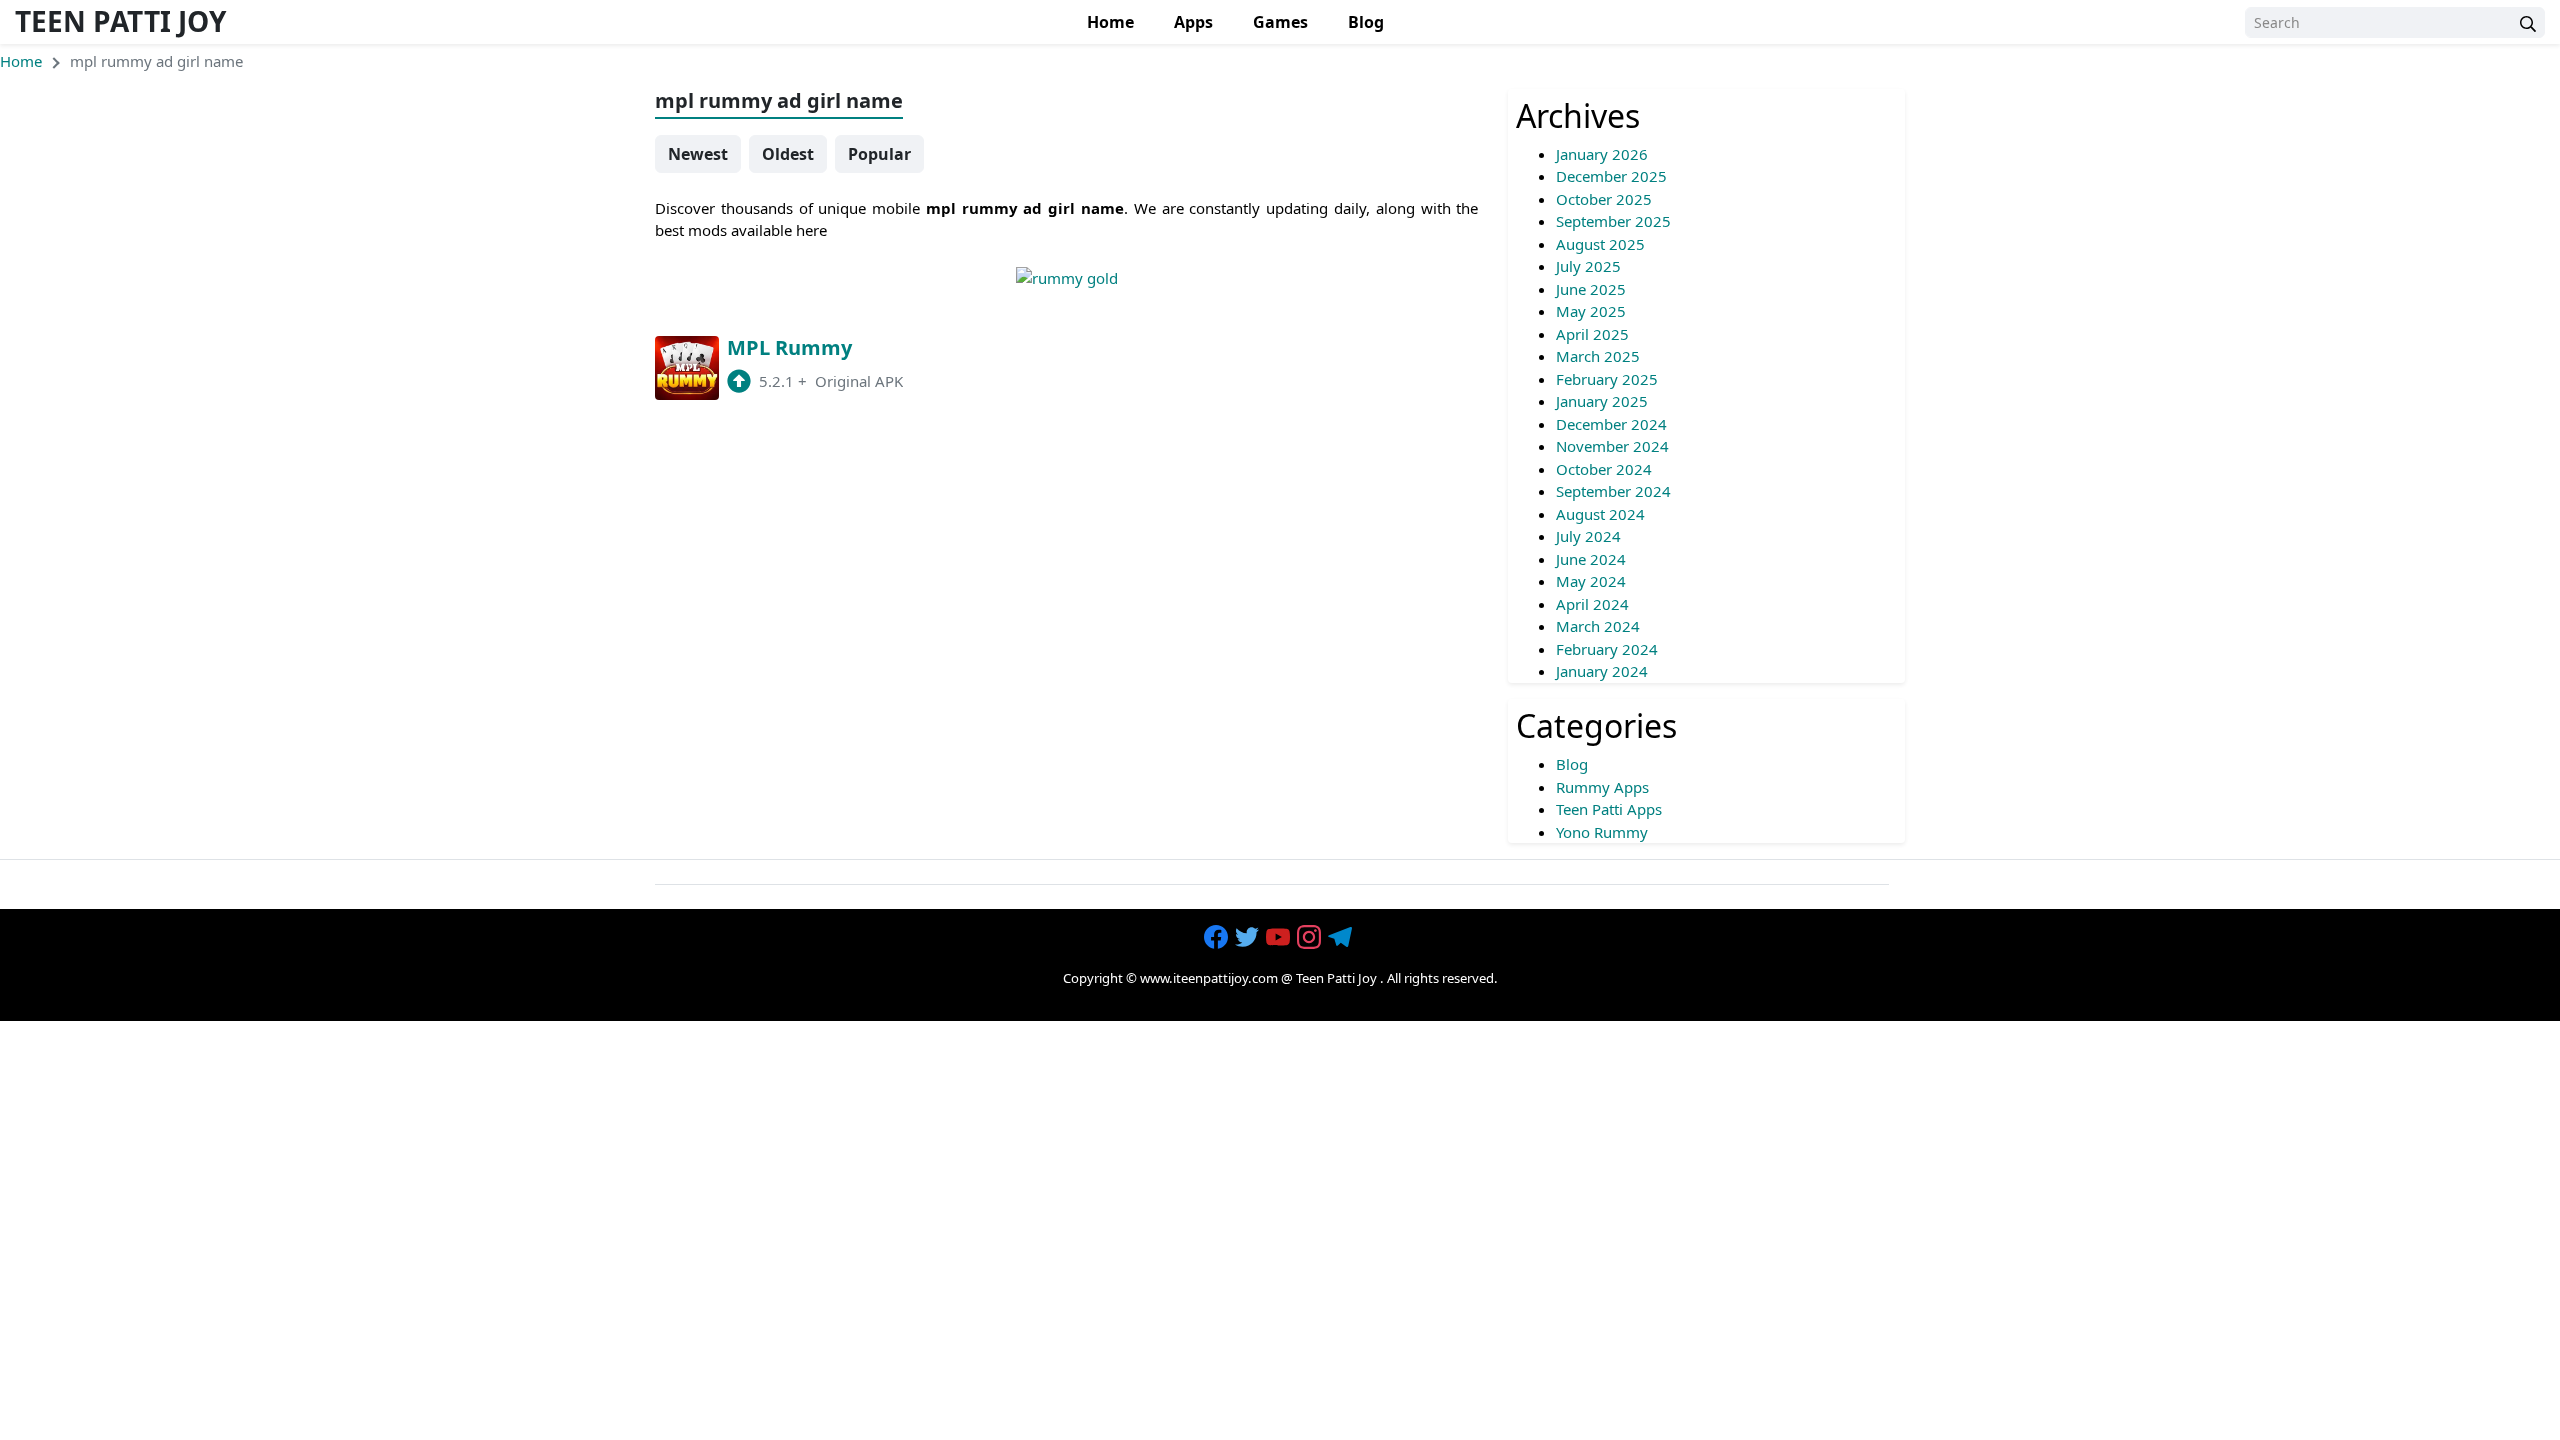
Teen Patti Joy (120, 21)
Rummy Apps (1602, 787)
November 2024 (1612, 446)
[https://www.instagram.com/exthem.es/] (1311, 938)
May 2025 (1591, 311)
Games (1280, 22)
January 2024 (1602, 671)
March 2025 (1598, 356)
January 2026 (1602, 154)
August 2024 (1600, 514)
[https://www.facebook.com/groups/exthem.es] (1218, 938)
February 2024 (1607, 649)
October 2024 (1604, 469)
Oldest (788, 154)
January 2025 (1602, 401)
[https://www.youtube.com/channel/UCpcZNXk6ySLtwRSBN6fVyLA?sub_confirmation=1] (1280, 938)
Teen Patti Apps (1609, 809)
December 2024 (1611, 424)
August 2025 (1600, 244)
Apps (1193, 22)
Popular (879, 154)
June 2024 (1591, 559)
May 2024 (1591, 581)
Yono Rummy (1602, 832)
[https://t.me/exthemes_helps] (1342, 938)
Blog (1366, 22)
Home (1110, 22)
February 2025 (1607, 379)
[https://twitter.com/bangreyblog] (1249, 938)
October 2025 (1604, 199)
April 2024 (1592, 604)
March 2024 (1598, 626)
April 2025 (1592, 334)
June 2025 (1591, 289)
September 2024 (1613, 491)
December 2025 (1611, 176)
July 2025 (1588, 266)
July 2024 (1588, 536)
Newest (698, 154)
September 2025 (1613, 221)
